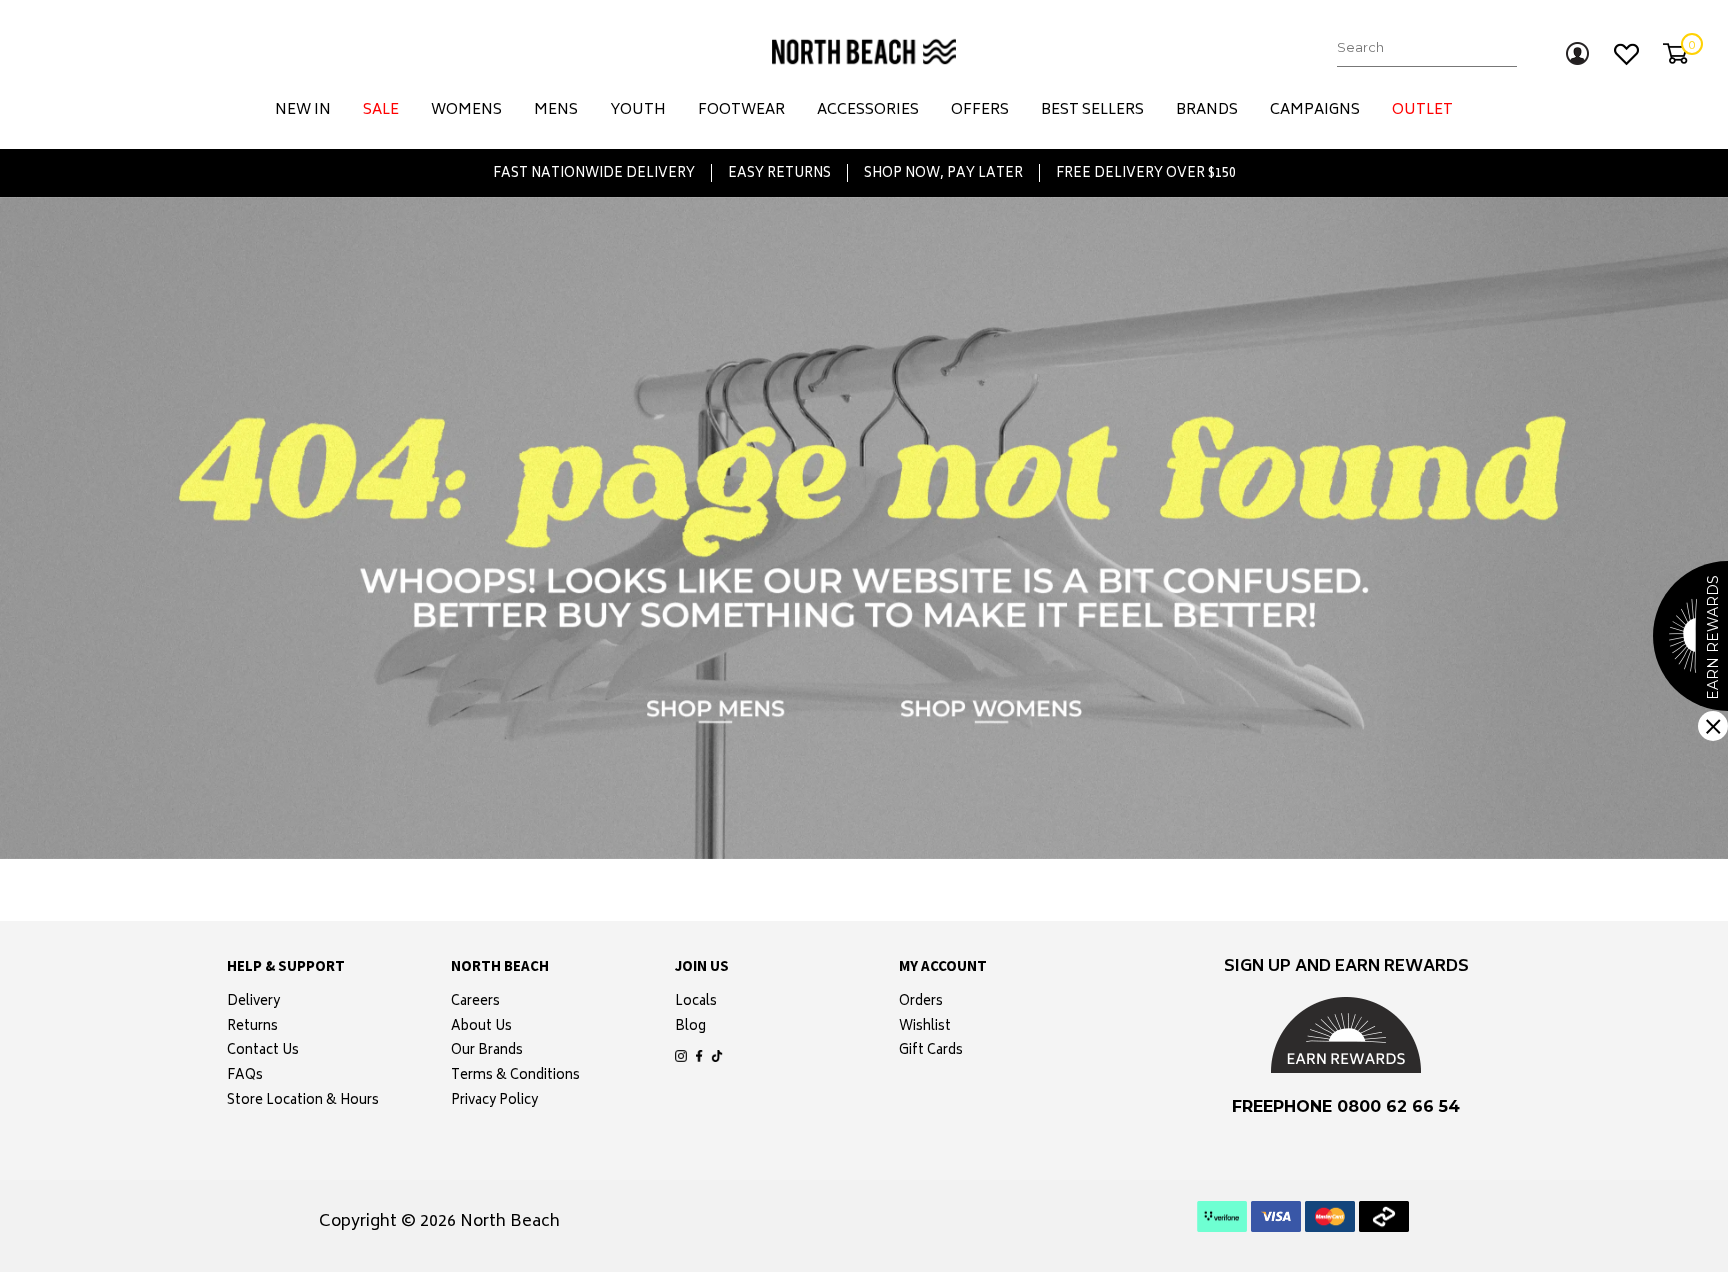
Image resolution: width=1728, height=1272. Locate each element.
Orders (921, 1003)
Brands (1207, 110)
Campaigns (1315, 110)
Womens (466, 110)
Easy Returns (779, 173)
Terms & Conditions (515, 1077)
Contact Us (263, 1052)
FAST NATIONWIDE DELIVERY (594, 173)
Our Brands (487, 1052)
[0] (1675, 53)
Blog (690, 1028)
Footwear (741, 110)
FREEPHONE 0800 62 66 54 (1346, 1106)
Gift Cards (931, 1052)
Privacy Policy (494, 1102)
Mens (556, 110)
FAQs (245, 1077)
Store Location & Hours (303, 1102)
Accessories (868, 110)
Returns (252, 1028)
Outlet (1422, 110)
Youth (638, 110)
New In (303, 110)
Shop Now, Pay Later (943, 173)
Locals (696, 1003)
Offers (980, 110)
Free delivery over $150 (1146, 173)
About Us (481, 1028)
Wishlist (925, 1028)
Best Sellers (1092, 110)
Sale (381, 110)
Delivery (253, 1003)
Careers (475, 1003)
